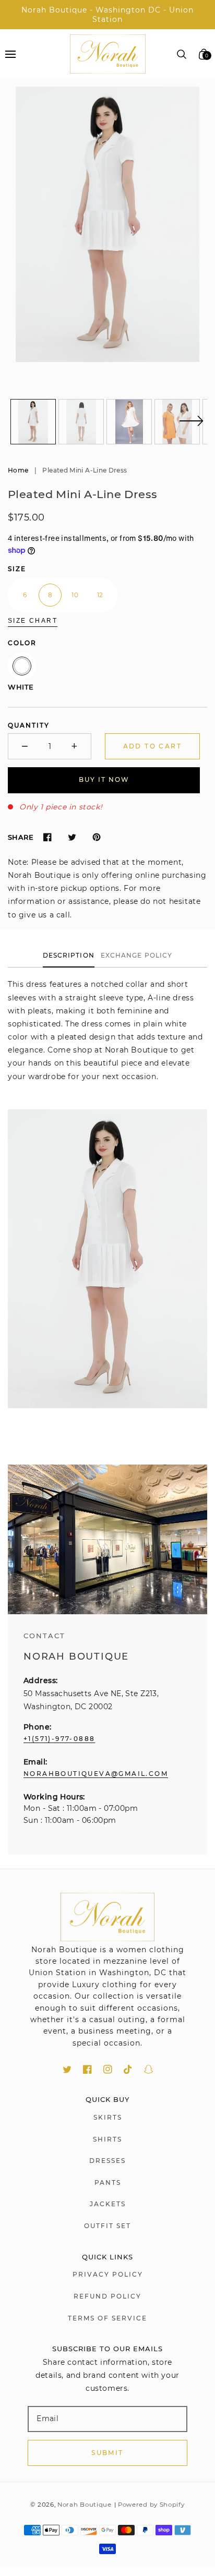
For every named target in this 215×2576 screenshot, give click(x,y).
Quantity (29, 725)
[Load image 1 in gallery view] (33, 422)
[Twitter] (72, 837)
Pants (108, 2182)
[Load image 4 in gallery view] (177, 422)
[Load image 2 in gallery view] (81, 422)
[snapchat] (148, 2069)
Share (21, 837)
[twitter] (67, 2069)
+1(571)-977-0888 (59, 1739)
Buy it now (104, 779)
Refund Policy (107, 2296)
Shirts (107, 2139)
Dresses (107, 2161)
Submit (107, 2453)
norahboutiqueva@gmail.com (96, 1774)
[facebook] (87, 2069)
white (22, 666)
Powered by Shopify (151, 2505)
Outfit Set (107, 2226)
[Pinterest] (96, 837)
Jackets (108, 2204)
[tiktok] (128, 2069)
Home (18, 470)
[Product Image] (107, 224)
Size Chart (33, 621)
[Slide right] (191, 427)
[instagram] (108, 2069)
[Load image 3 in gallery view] (129, 422)
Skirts (108, 2117)
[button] (10, 54)
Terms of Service (107, 2318)
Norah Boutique (85, 2505)
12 (100, 595)
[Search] (182, 54)
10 (75, 595)
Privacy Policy (108, 2274)
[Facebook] (47, 837)
